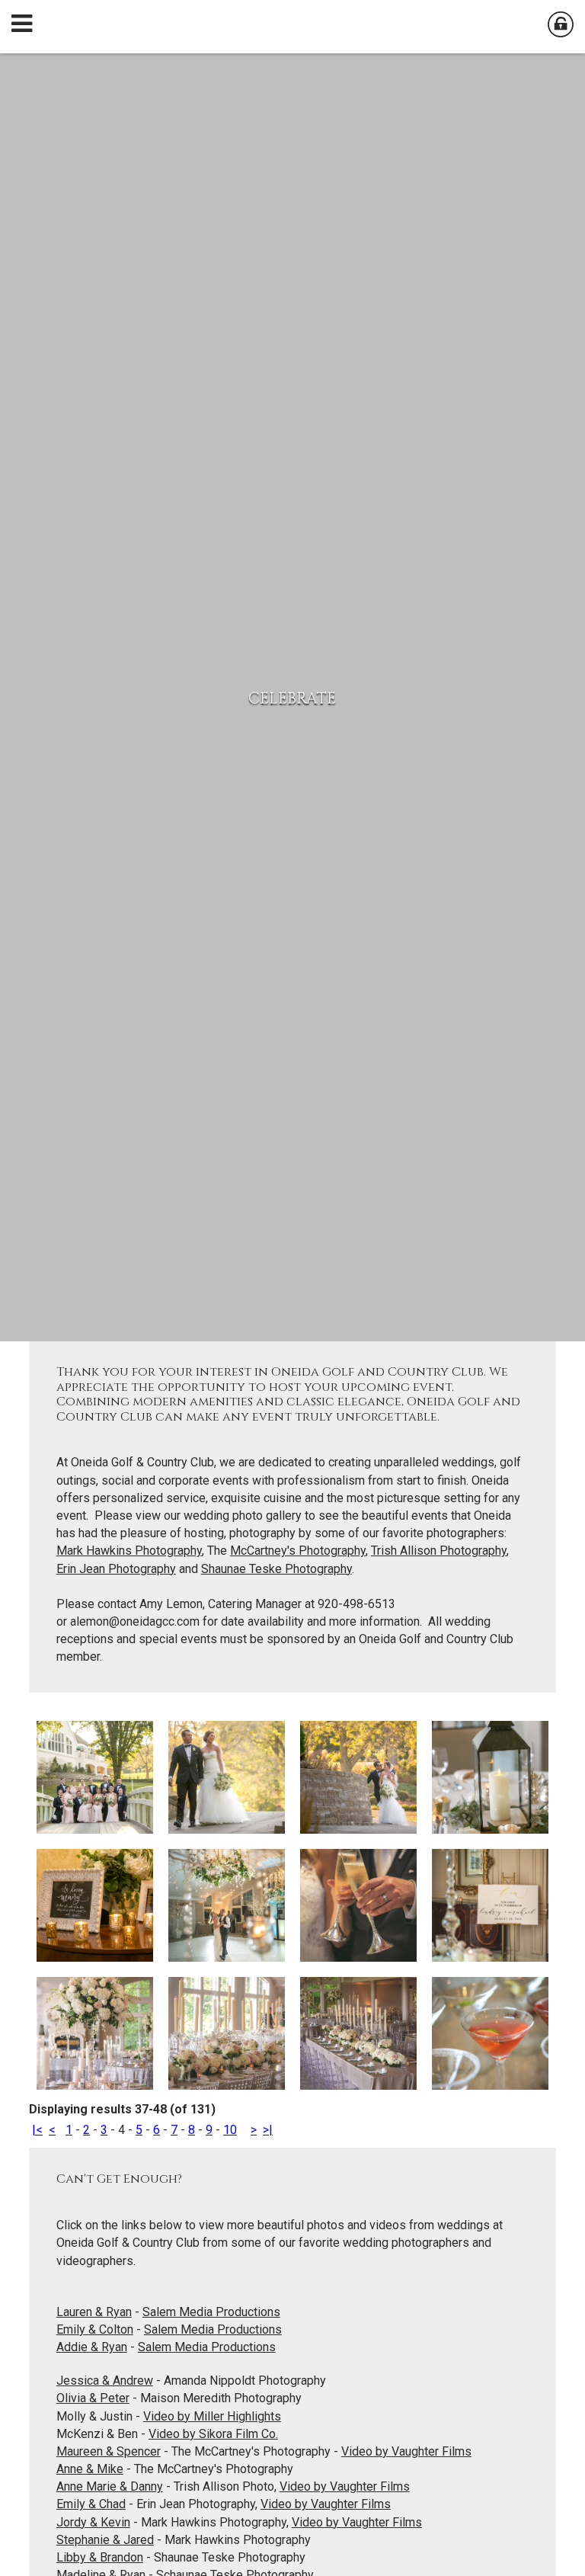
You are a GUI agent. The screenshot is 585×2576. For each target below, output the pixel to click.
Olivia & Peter (93, 2398)
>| (268, 2130)
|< (37, 2130)
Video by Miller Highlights (212, 2416)
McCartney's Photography (298, 1551)
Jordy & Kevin (93, 2522)
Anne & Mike (90, 2469)
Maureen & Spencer (109, 2451)
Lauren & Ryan (94, 2312)
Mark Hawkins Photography (129, 1551)
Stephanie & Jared (105, 2540)
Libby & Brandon (100, 2557)
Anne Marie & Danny (110, 2486)
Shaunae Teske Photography (277, 1569)
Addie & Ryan (92, 2347)
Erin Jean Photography (116, 1569)
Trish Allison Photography (439, 1551)
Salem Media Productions (211, 2312)
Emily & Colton (95, 2329)
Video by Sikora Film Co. (213, 2434)
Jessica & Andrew (105, 2381)
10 (230, 2130)
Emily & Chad (91, 2504)
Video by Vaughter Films (406, 2451)
